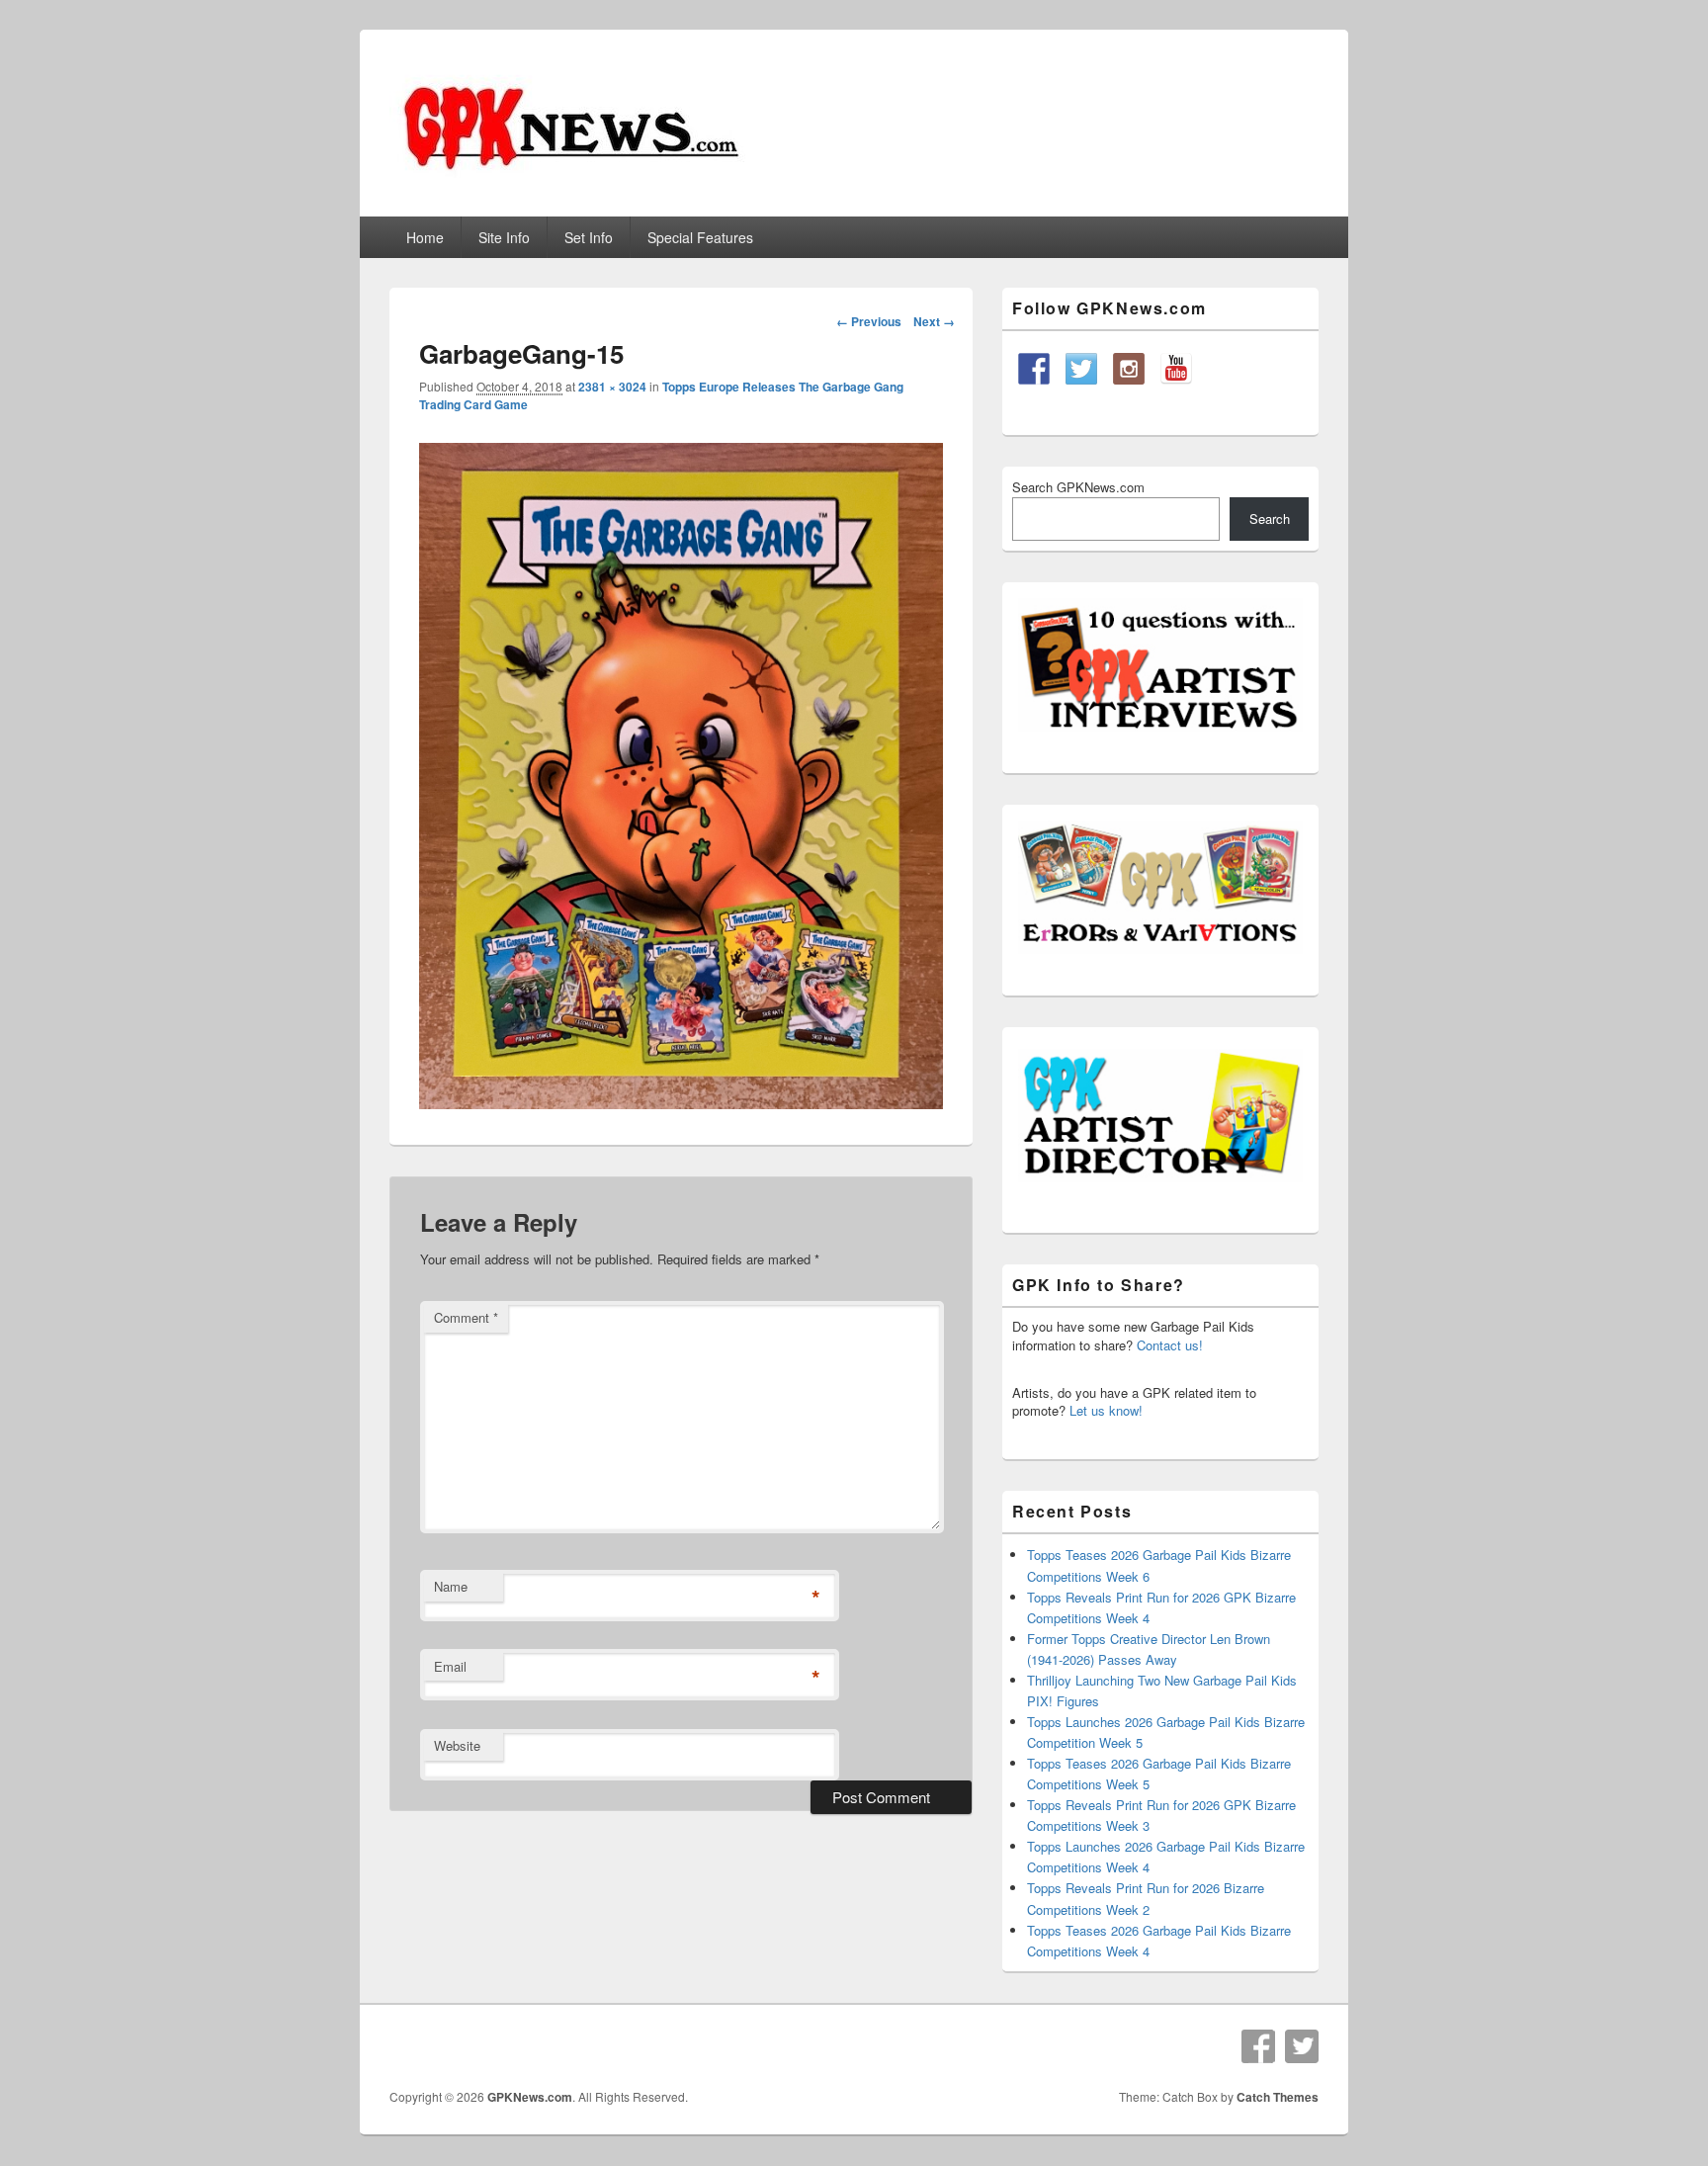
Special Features (700, 237)
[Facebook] (1258, 2046)
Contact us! (1170, 1345)
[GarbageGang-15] (681, 1103)
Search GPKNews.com (1078, 487)
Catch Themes (1278, 2097)
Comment (466, 1317)
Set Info (589, 237)
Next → (934, 321)
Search (1270, 519)
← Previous (869, 321)
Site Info (504, 237)
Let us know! (1106, 1410)
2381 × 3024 (612, 387)
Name (451, 1586)
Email (450, 1666)
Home (425, 237)
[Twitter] (1302, 2046)
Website (457, 1745)
